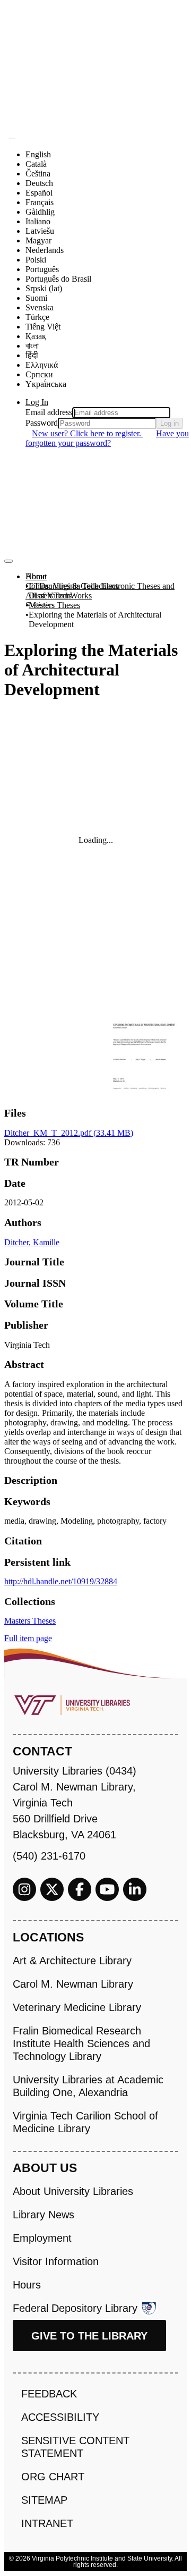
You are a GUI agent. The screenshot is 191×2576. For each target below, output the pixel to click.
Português (42, 269)
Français (40, 202)
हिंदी (32, 355)
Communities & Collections (72, 586)
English (38, 154)
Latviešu (40, 231)
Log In (37, 402)
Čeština (38, 174)
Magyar (38, 240)
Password (42, 423)
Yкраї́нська (46, 384)
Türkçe (37, 317)
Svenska (40, 307)
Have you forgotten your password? (107, 438)
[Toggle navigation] (8, 561)
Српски (39, 374)
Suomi (36, 298)
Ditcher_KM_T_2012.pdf (69, 1133)
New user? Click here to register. (88, 433)
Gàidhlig (40, 212)
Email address (49, 412)
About (36, 576)
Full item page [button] (28, 1638)
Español (39, 193)
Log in (170, 423)
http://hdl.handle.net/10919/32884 (61, 1581)
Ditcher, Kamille (32, 1242)
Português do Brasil (58, 279)
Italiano (38, 221)
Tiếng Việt (43, 327)
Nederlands (45, 250)
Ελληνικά (42, 365)
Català (36, 164)
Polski (36, 260)
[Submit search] (12, 138)
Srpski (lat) (44, 288)
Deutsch (39, 183)
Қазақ (36, 336)
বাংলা (32, 346)
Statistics (40, 605)
